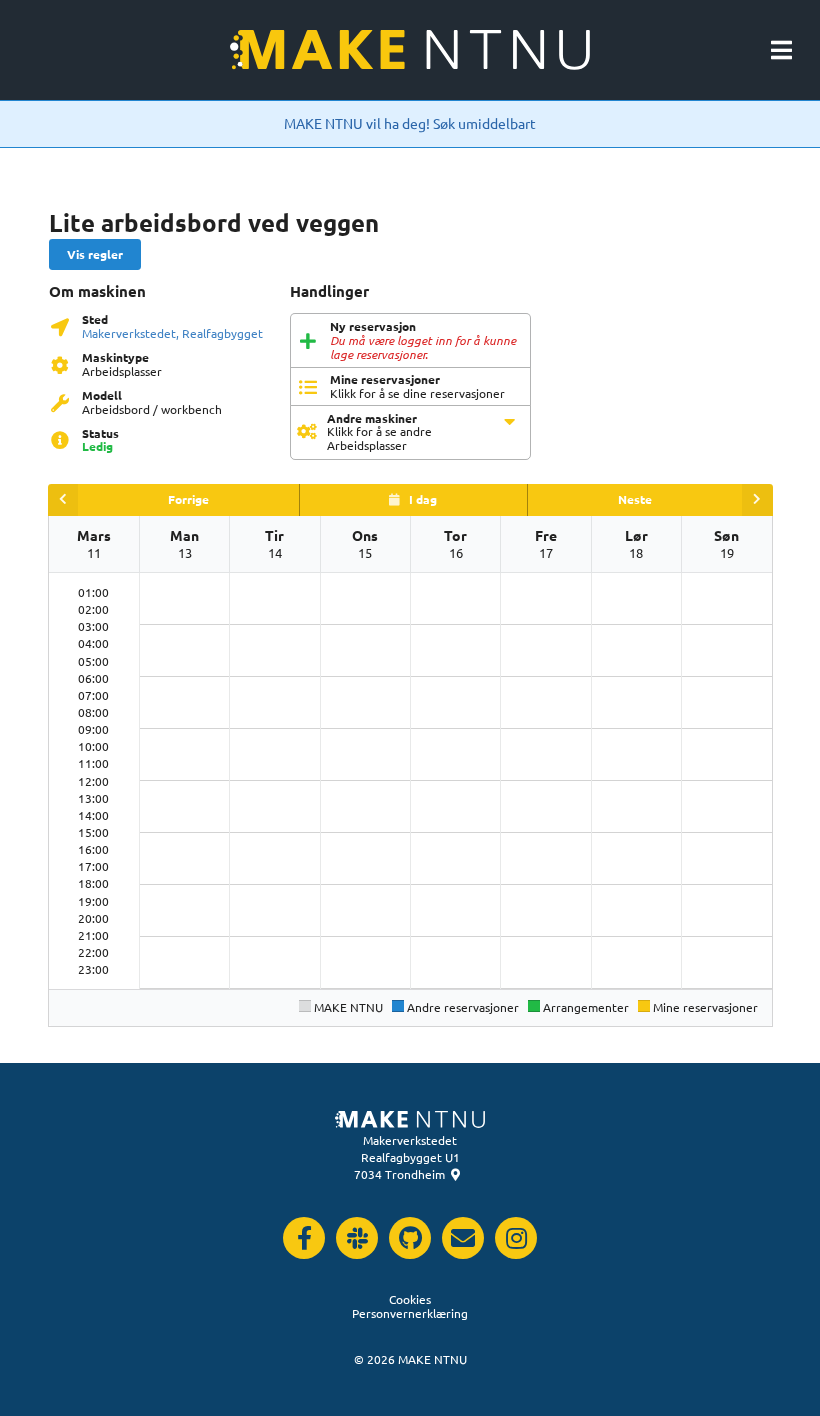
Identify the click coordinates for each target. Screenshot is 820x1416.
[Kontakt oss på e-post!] (463, 1238)
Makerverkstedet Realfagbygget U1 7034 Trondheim (406, 1157)
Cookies (410, 1299)
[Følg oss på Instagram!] (516, 1238)
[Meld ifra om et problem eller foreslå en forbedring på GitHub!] (410, 1238)
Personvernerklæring (410, 1313)
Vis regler (95, 254)
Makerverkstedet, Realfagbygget (172, 333)
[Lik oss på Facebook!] (304, 1238)
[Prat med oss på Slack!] (357, 1238)
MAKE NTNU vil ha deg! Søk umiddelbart (410, 123)
